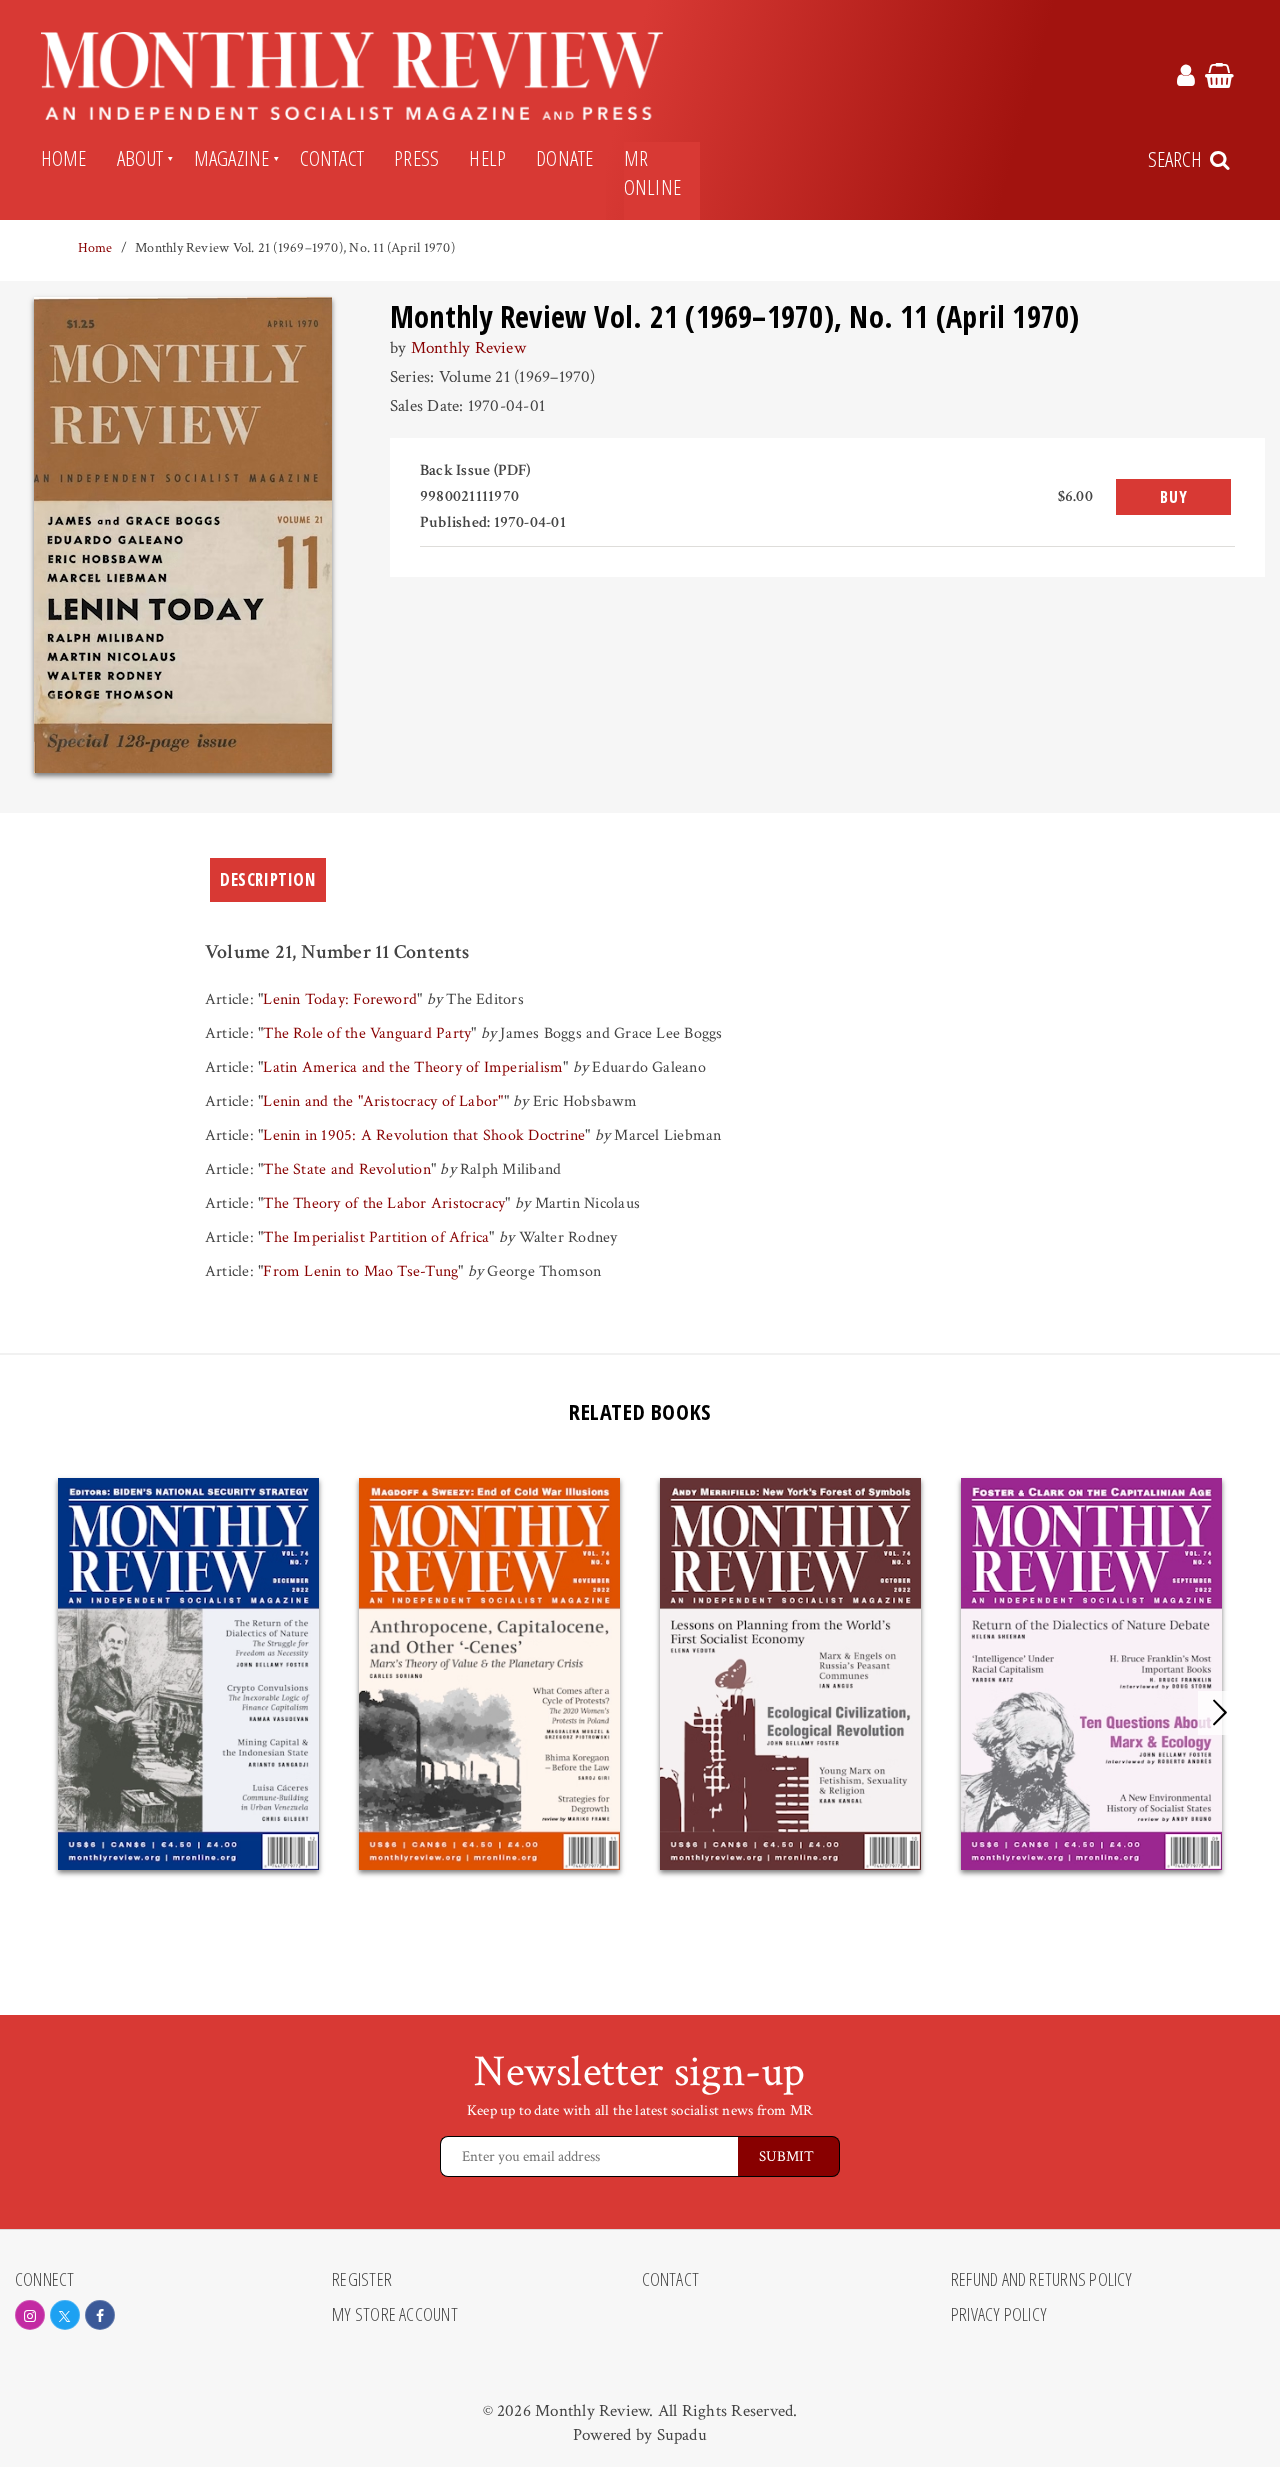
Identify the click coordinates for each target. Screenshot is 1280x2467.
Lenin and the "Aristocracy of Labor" (383, 1101)
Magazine (232, 158)
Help (487, 158)
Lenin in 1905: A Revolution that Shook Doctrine (424, 1135)
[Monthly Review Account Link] (1186, 79)
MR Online (652, 172)
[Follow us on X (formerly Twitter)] (65, 2315)
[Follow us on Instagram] (30, 2315)
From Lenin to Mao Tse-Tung (360, 1271)
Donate (564, 158)
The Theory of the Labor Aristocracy (384, 1203)
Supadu (682, 2435)
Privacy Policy (999, 2315)
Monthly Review (468, 348)
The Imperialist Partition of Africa (376, 1237)
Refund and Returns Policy (1042, 2280)
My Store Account (395, 2315)
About (140, 158)
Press (416, 158)
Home (64, 158)
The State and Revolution (347, 1169)
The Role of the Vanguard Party (367, 1033)
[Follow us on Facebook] (100, 2315)
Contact (332, 158)
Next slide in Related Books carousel (1220, 1713)
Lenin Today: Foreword (340, 999)
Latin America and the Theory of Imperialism (413, 1067)
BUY (1173, 497)
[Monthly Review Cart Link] (1219, 79)
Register (362, 2280)
